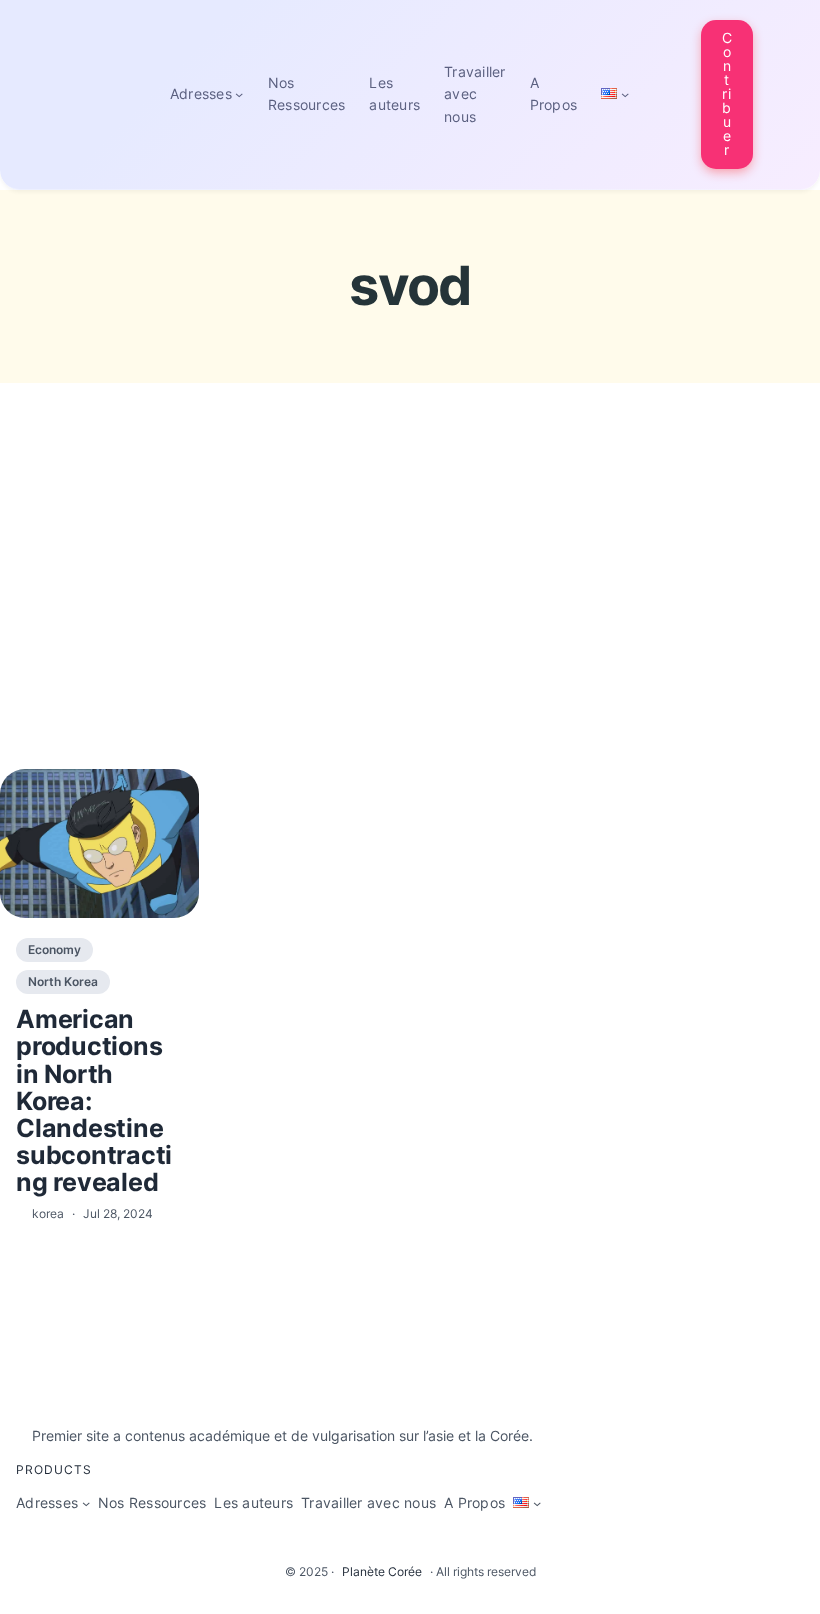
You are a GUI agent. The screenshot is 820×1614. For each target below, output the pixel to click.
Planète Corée (382, 1571)
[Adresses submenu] (239, 94)
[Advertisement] (410, 613)
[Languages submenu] (625, 94)
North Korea (63, 981)
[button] (727, 94)
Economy (54, 949)
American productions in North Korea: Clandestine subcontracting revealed (94, 1100)
